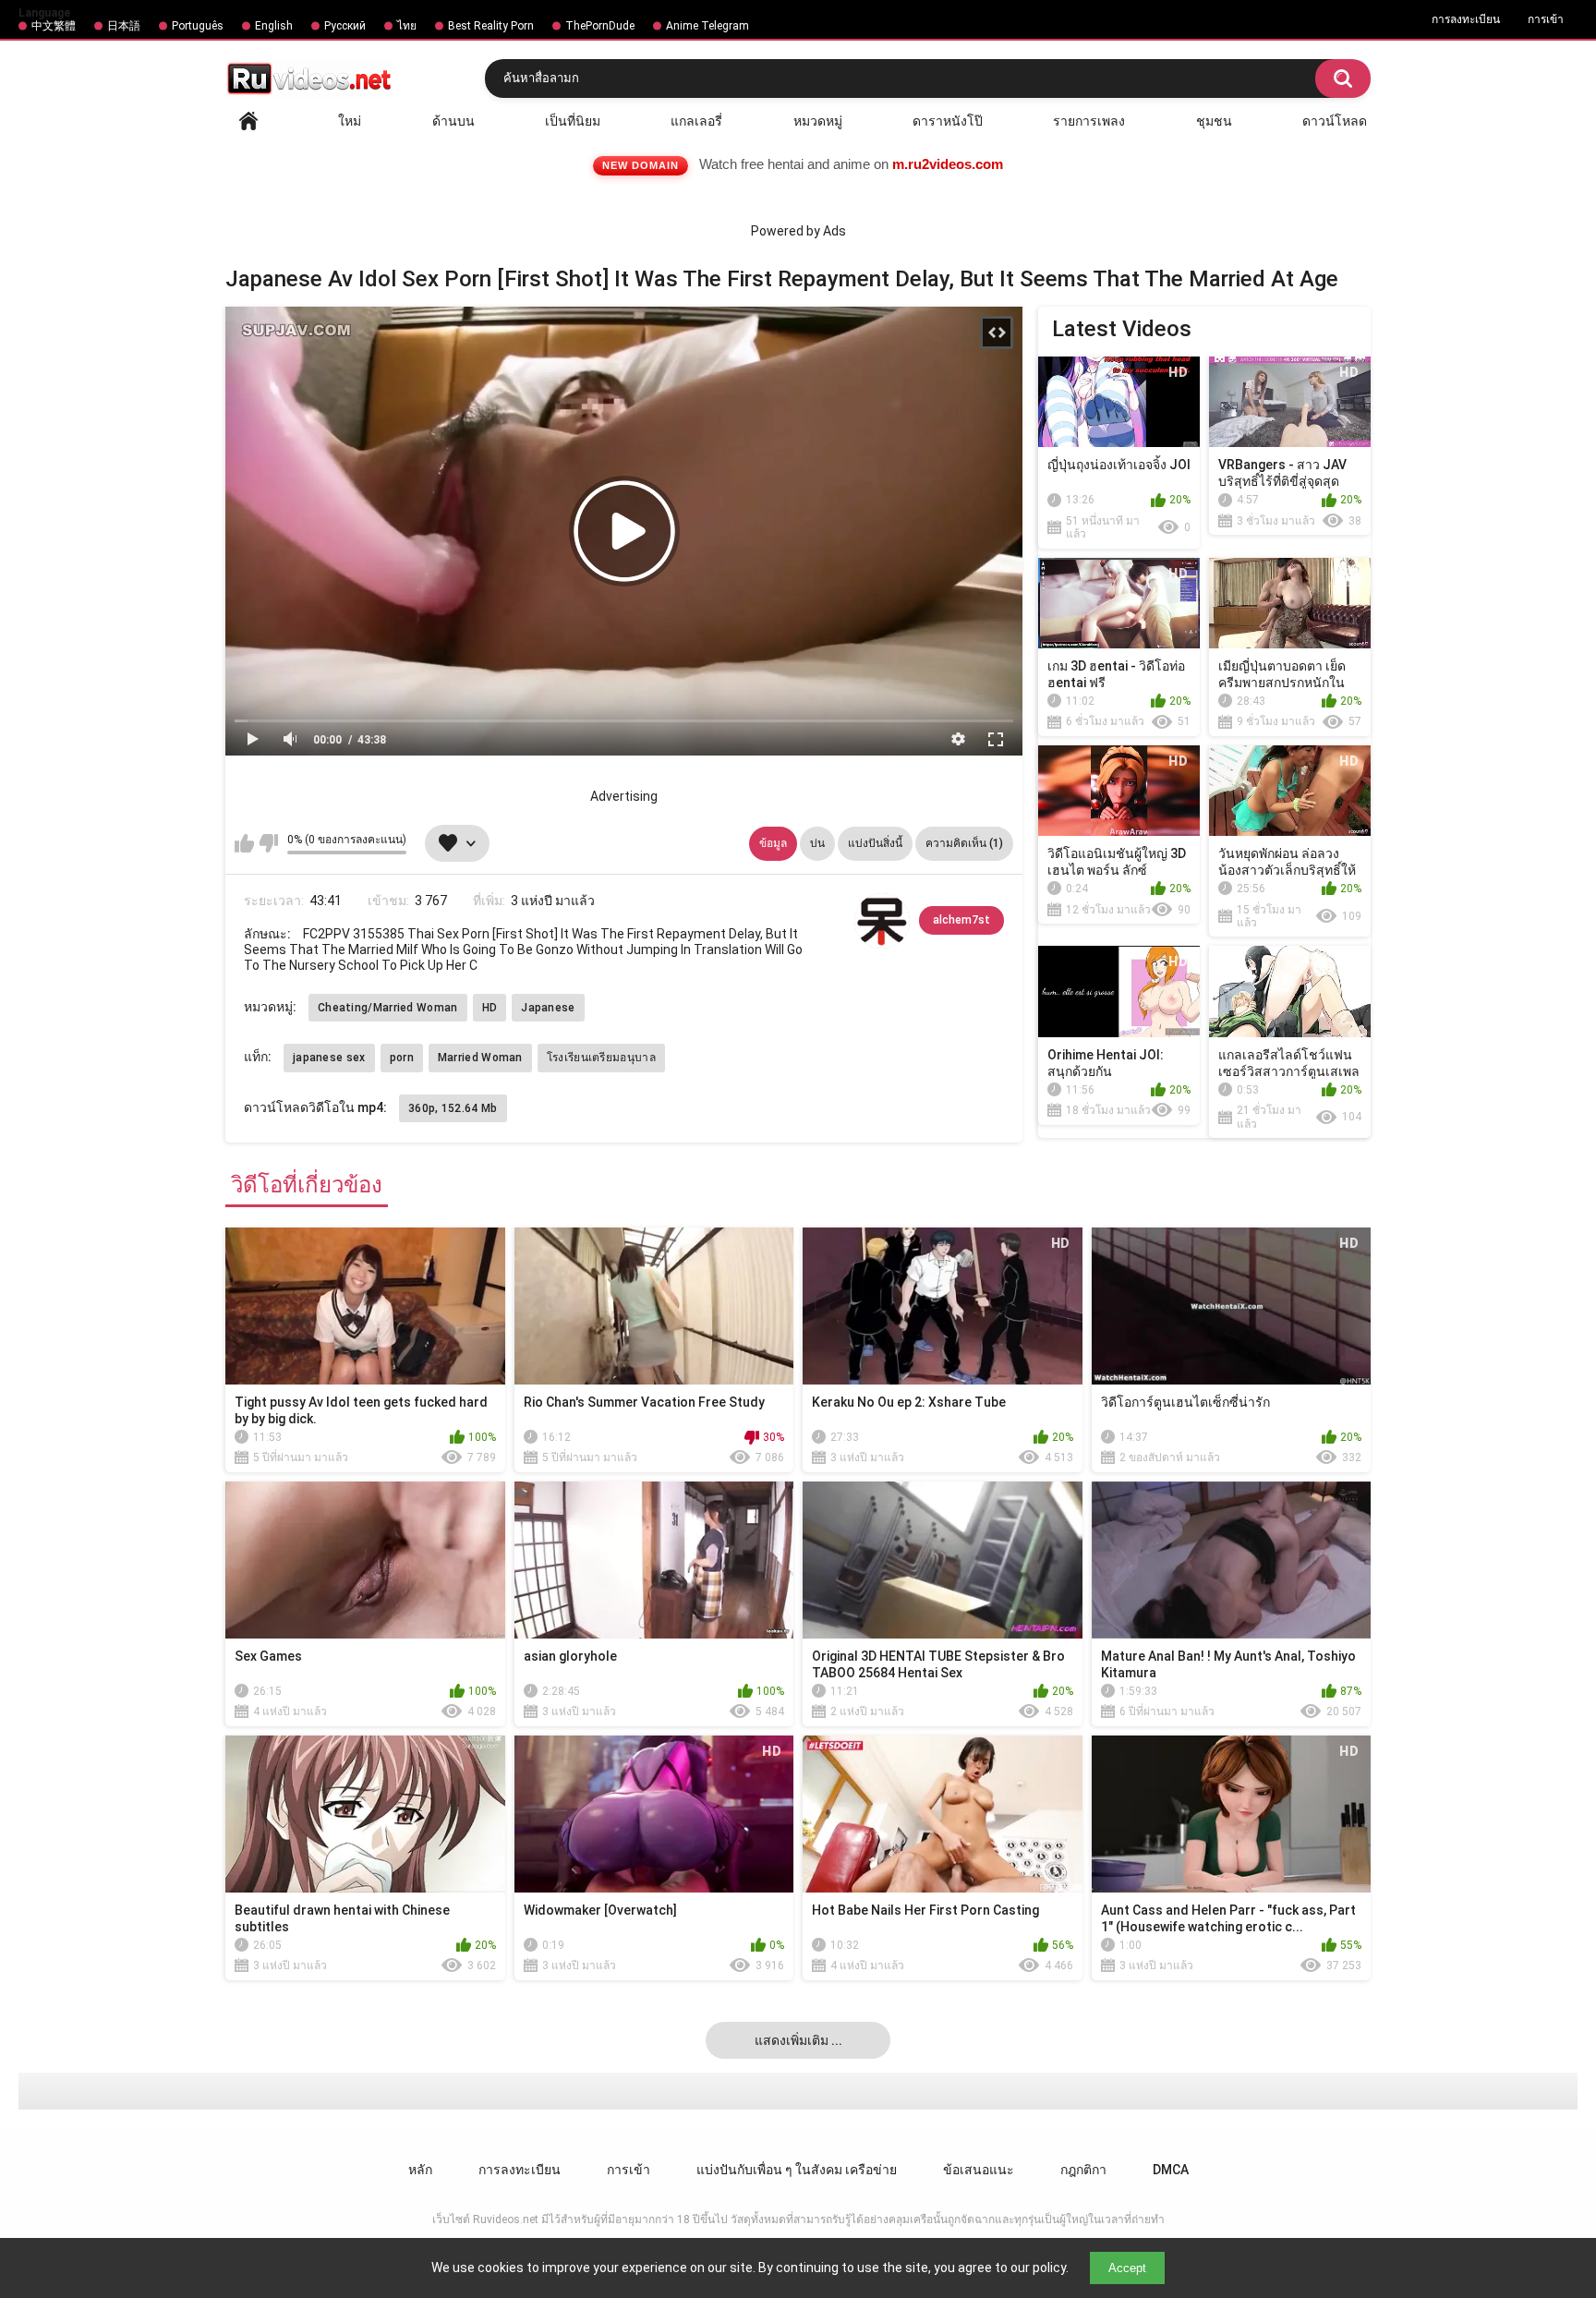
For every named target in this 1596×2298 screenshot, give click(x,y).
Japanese (548, 1008)
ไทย (407, 26)
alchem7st (961, 920)
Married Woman (480, 1058)
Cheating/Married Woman (388, 1008)
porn (402, 1058)
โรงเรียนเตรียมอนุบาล (601, 1058)
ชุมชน (1214, 121)
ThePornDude (600, 26)
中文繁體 (54, 26)
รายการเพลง (1089, 121)
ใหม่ (350, 121)
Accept (1127, 2268)
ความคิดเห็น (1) (964, 843)
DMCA (1171, 2170)
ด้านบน (453, 121)
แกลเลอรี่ (696, 121)
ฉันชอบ (244, 843)
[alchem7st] (882, 921)
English (274, 26)
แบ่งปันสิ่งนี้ (875, 843)
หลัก (248, 121)
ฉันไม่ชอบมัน (268, 843)
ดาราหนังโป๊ (948, 121)
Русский (345, 26)
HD (490, 1008)
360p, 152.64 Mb (453, 1108)
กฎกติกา (1083, 2170)
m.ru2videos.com (948, 164)
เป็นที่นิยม (573, 121)
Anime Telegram (707, 26)
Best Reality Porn (491, 26)
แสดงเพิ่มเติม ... (798, 2040)
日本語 (124, 26)
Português (198, 26)
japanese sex (329, 1058)
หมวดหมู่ (818, 121)
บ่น (817, 843)
